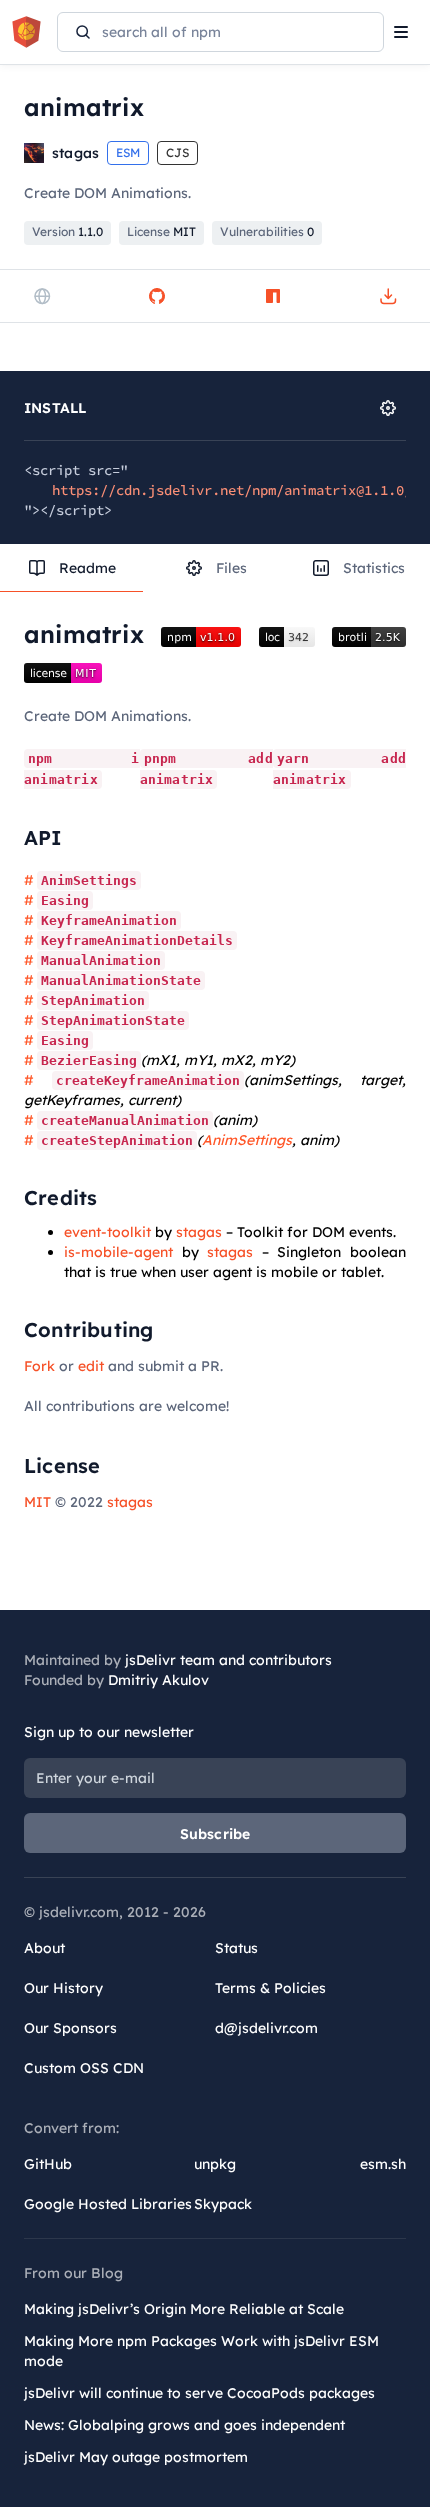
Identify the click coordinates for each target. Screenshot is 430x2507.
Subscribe (215, 1834)
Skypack (223, 2204)
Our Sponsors (70, 2028)
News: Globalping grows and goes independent (184, 2425)
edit (91, 1366)
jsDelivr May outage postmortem (136, 2457)
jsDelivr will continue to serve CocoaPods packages (199, 2393)
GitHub (48, 2164)
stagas (199, 1232)
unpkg (215, 2164)
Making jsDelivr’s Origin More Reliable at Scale (184, 2309)
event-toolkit (107, 1232)
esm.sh (383, 2164)
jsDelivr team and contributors (228, 1660)
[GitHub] (157, 296)
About (44, 1948)
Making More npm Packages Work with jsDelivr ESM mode (201, 2351)
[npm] (273, 296)
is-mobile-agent (118, 1252)
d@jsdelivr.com (266, 2028)
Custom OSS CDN (84, 2068)
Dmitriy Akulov (158, 1680)
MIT (37, 1502)
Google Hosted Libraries (108, 2204)
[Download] (388, 296)
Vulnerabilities (267, 231)
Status (236, 1948)
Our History (63, 1988)
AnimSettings (247, 1140)
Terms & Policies (270, 1988)
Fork (39, 1366)
